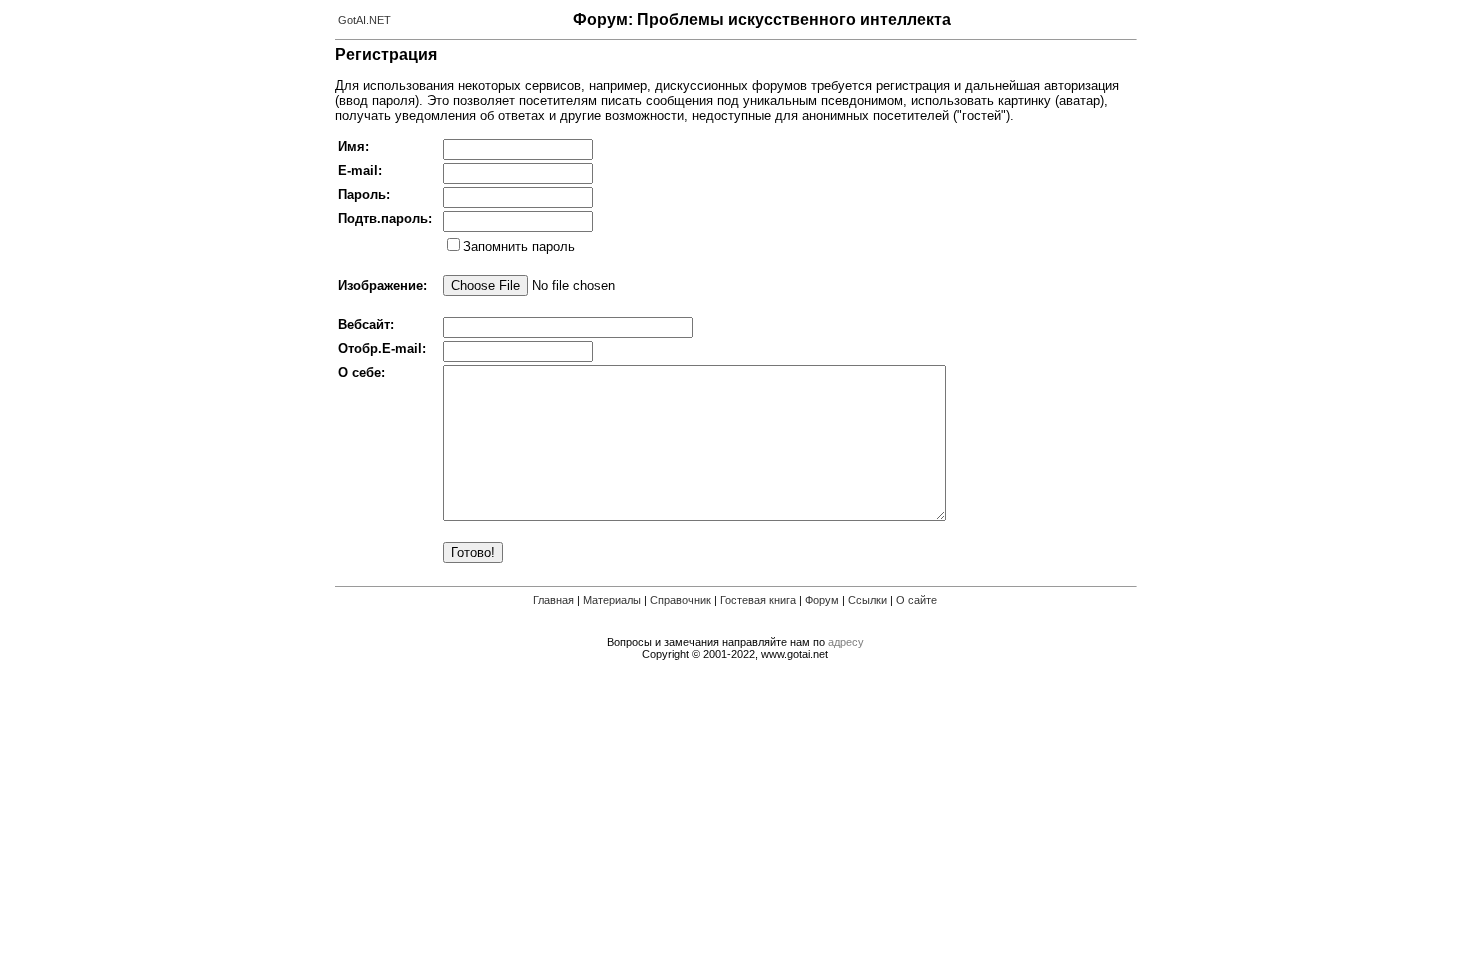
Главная (553, 600)
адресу (846, 642)
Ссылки (867, 600)
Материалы (612, 600)
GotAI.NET (364, 20)
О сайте (916, 600)
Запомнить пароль (519, 246)
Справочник (680, 600)
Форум (822, 600)
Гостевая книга (758, 600)
